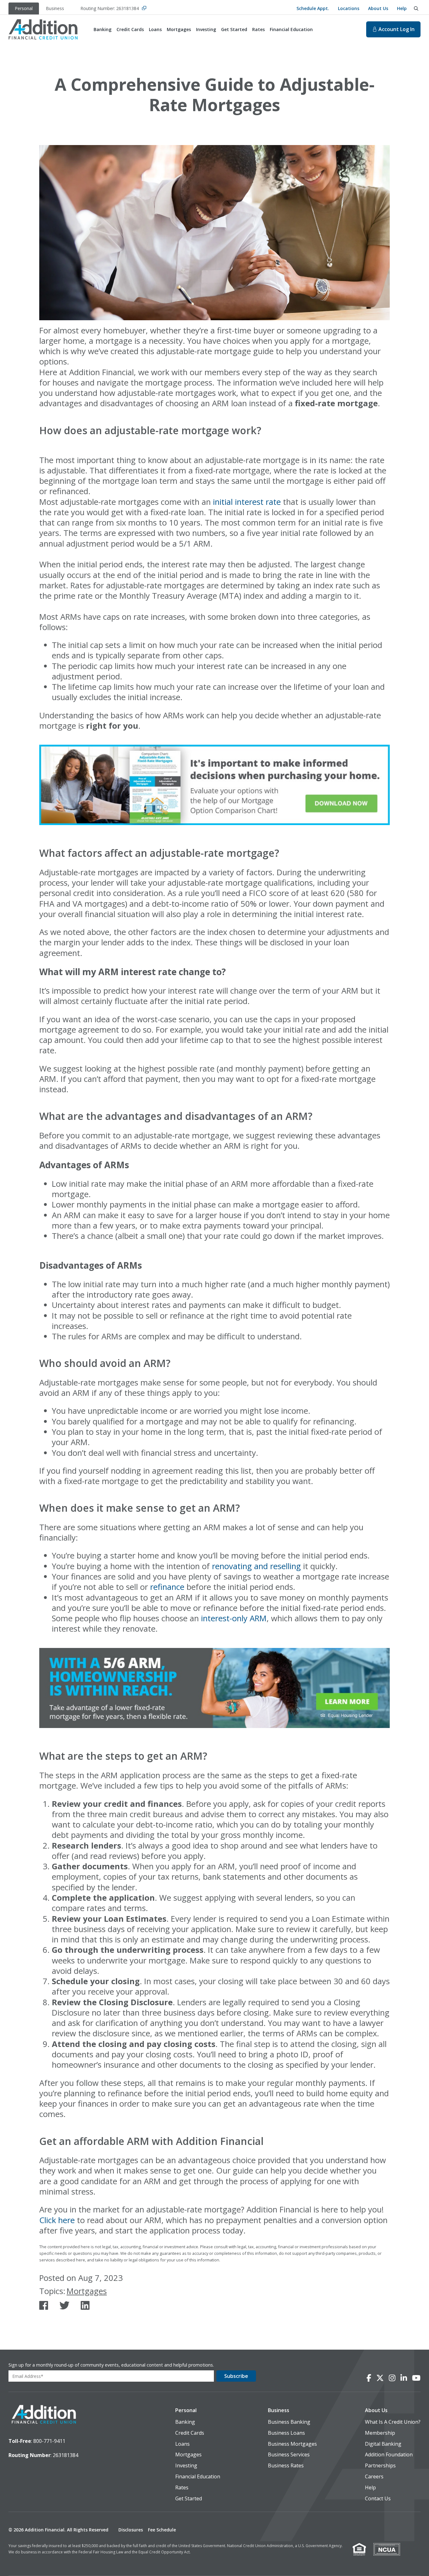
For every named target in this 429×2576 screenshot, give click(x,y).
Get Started (189, 2499)
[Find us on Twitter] (64, 2305)
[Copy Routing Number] (144, 9)
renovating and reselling (256, 1566)
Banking (185, 2422)
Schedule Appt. (313, 8)
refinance (167, 1587)
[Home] (43, 29)
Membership (380, 2433)
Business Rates (286, 2466)
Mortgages (87, 2291)
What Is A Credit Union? (393, 2422)
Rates (182, 2488)
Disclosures (131, 2530)
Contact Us (378, 2499)
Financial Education (198, 2477)
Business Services (289, 2455)
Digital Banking (383, 2444)
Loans (182, 2444)
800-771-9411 (49, 2441)
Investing (186, 2466)
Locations (349, 8)
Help (402, 8)
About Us (378, 8)
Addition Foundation (389, 2455)
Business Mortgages (292, 2444)
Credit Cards (190, 2433)
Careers (374, 2477)
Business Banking (289, 2422)
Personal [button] (186, 2410)
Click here (57, 2220)
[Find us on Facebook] (44, 2305)
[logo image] (44, 2415)
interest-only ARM (234, 1618)
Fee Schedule (162, 2530)
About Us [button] (376, 2410)
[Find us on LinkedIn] (85, 2305)
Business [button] (279, 2410)
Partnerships (380, 2466)
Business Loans (286, 2433)
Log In (396, 29)
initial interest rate (247, 502)
